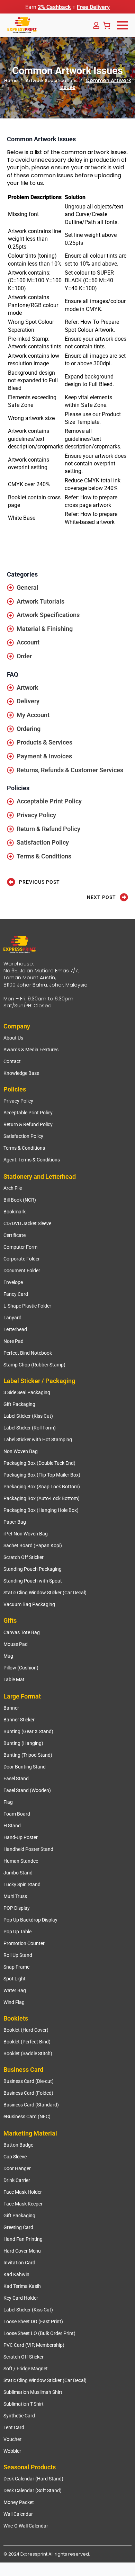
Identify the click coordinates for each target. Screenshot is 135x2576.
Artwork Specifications (52, 81)
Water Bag (15, 1990)
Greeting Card (18, 2227)
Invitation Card (19, 2263)
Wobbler (12, 2451)
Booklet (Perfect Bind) (27, 2042)
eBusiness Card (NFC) (27, 2116)
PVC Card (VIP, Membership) (34, 2345)
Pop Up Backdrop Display (30, 1920)
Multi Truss (15, 1896)
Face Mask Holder (23, 2192)
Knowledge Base (21, 1073)
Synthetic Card (19, 2416)
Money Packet (19, 2502)
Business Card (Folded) (28, 2093)
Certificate (15, 1235)
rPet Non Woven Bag (26, 1534)
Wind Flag (14, 2002)
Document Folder (22, 1271)
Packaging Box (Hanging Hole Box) (41, 1510)
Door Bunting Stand (25, 1767)
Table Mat (14, 1679)
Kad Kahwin (16, 2274)
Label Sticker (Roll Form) (30, 1428)
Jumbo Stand (18, 1873)
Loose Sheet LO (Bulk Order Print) (39, 2333)
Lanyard (12, 1318)
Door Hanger (17, 2168)
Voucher (12, 2439)
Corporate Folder (22, 1259)
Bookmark (15, 1212)
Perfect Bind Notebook (28, 1353)
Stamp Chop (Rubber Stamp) (34, 1365)
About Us (13, 1038)
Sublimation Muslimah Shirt (33, 2392)
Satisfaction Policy (23, 1136)
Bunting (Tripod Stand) (28, 1755)
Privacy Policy (18, 1101)
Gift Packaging (19, 1404)
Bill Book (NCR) (20, 1200)
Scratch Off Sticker (24, 1557)
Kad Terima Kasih (22, 2286)
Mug (8, 1656)
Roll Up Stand (18, 1955)
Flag (8, 1802)
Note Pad (13, 1341)
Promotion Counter (24, 1943)
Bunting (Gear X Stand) (28, 1731)
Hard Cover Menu (22, 2251)
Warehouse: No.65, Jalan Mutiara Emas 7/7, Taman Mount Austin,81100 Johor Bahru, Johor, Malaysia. (46, 974)
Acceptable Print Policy (28, 1113)
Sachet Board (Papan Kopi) (33, 1545)
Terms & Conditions (24, 1148)
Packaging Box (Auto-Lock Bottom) (42, 1498)
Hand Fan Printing (23, 2239)
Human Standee (21, 1861)
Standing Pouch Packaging (33, 1569)
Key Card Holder (21, 2298)
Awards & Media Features (31, 1050)
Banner (11, 1708)
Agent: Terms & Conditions (32, 1160)
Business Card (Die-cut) (29, 2081)
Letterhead (15, 1329)
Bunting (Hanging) (23, 1743)
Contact (12, 1061)
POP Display (17, 1908)
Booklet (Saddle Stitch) (28, 2053)
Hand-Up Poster (21, 1837)
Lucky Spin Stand (22, 1884)
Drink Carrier (17, 2180)
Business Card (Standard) (31, 2105)
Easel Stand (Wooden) (27, 1790)
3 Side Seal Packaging (27, 1392)
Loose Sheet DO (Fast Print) (33, 2321)
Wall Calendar (18, 2514)
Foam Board (17, 1814)
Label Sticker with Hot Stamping (38, 1439)
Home (11, 81)
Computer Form (20, 1247)
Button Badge (18, 2145)
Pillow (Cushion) (21, 1668)
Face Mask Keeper (23, 2204)
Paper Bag (15, 1522)
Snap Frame (16, 1967)
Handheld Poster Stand (28, 1849)
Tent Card (14, 2427)
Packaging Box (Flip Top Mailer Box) (42, 1475)
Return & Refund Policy (28, 1124)
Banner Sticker (19, 1720)
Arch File (13, 1188)
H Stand (12, 1826)
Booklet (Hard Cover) (26, 2030)
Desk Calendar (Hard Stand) (33, 2479)
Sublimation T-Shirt (24, 2404)
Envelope (13, 1282)
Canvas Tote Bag (22, 1632)
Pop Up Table (17, 1932)
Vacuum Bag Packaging (29, 1604)
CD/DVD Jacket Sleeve (27, 1223)
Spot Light (15, 1979)
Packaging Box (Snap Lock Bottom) (42, 1487)
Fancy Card (16, 1294)
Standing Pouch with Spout (33, 1581)
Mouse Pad (16, 1644)
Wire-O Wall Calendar (26, 2526)
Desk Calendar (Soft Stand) (33, 2490)
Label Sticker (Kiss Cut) (28, 1416)
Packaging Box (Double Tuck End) (39, 1463)
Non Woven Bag (21, 1451)
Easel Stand (16, 1779)
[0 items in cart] (107, 25)
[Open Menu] (123, 25)
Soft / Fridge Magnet (26, 2369)
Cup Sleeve (15, 2157)
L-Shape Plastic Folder (27, 1306)
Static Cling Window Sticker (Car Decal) (45, 1593)
